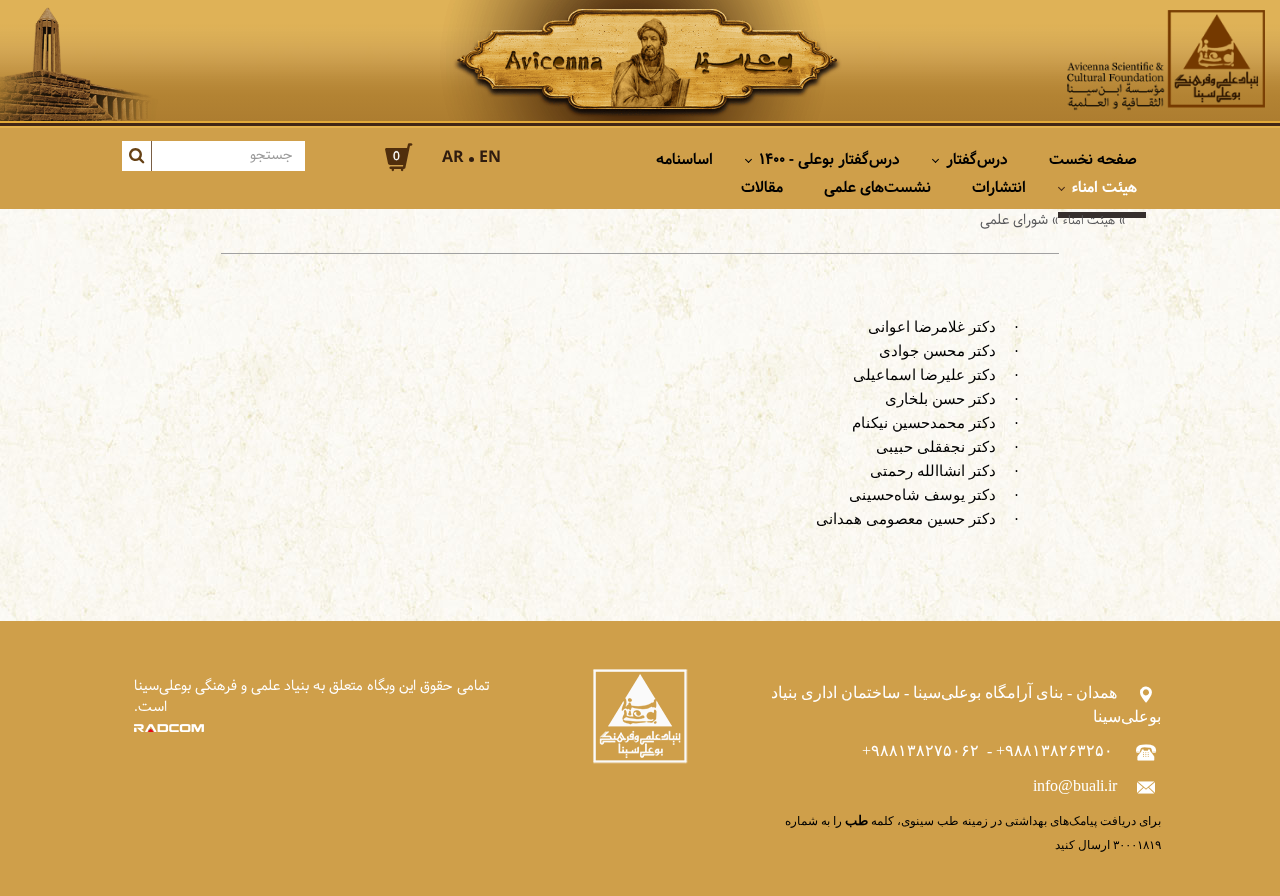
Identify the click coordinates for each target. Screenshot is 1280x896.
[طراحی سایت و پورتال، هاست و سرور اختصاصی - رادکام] (169, 728)
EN (490, 157)
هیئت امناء (1089, 221)
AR (453, 157)
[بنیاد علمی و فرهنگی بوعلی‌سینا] (1166, 60)
